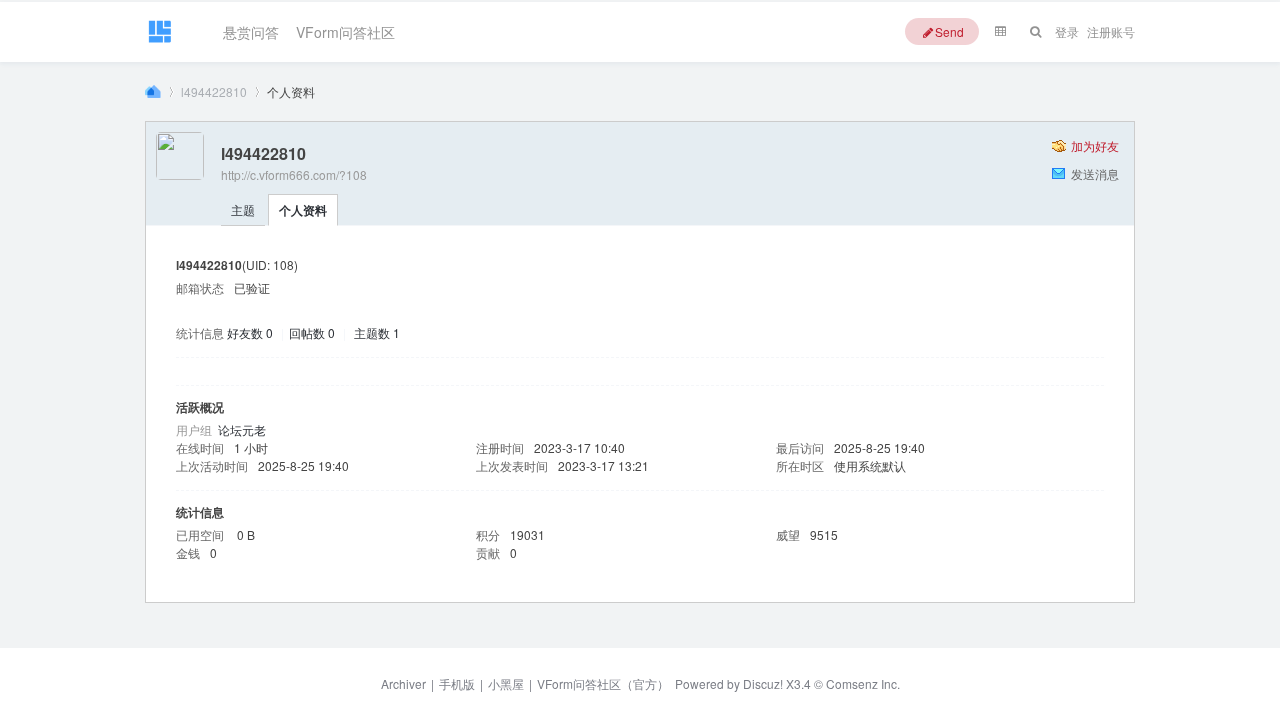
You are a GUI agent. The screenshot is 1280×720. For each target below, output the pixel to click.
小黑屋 (506, 683)
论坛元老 (242, 429)
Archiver (403, 683)
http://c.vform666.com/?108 (294, 174)
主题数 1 (377, 332)
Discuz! (763, 683)
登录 (1067, 31)
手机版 (457, 683)
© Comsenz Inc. (855, 683)
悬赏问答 (251, 28)
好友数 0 (250, 332)
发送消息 (1095, 173)
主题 (243, 209)
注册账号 (1111, 31)
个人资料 (303, 210)
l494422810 (214, 91)
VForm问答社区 (345, 28)
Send (949, 31)
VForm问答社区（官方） (603, 683)
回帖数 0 (312, 332)
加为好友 (1095, 145)
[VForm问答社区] (159, 41)
